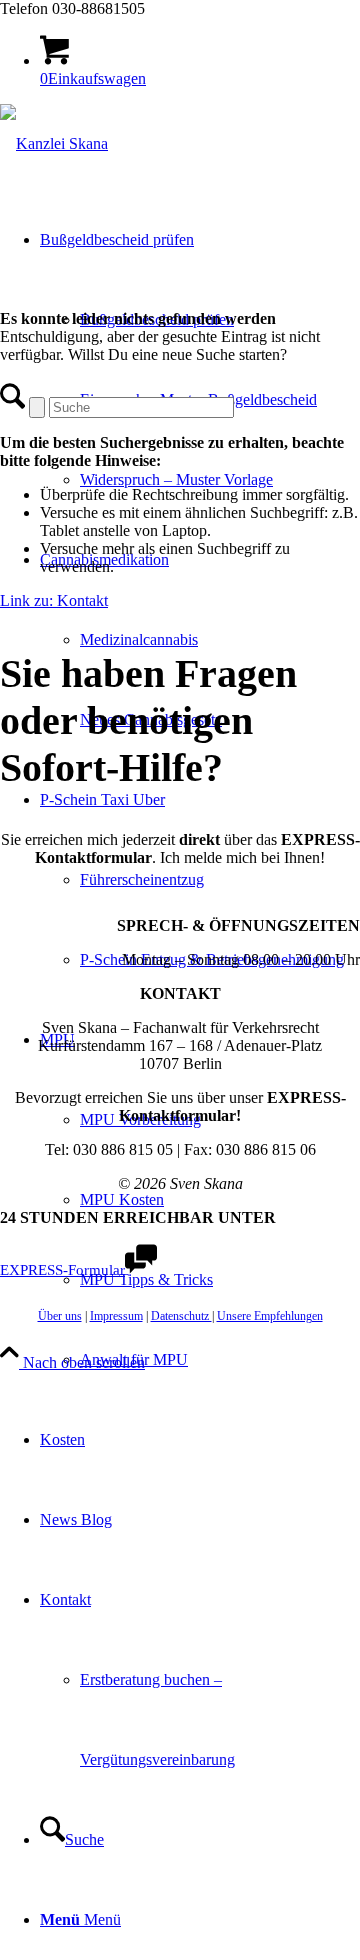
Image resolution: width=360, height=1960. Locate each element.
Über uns (60, 1316)
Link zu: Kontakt (54, 600)
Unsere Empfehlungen (270, 1316)
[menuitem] (220, 480)
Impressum (116, 1316)
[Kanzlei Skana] (54, 143)
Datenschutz (181, 1316)
